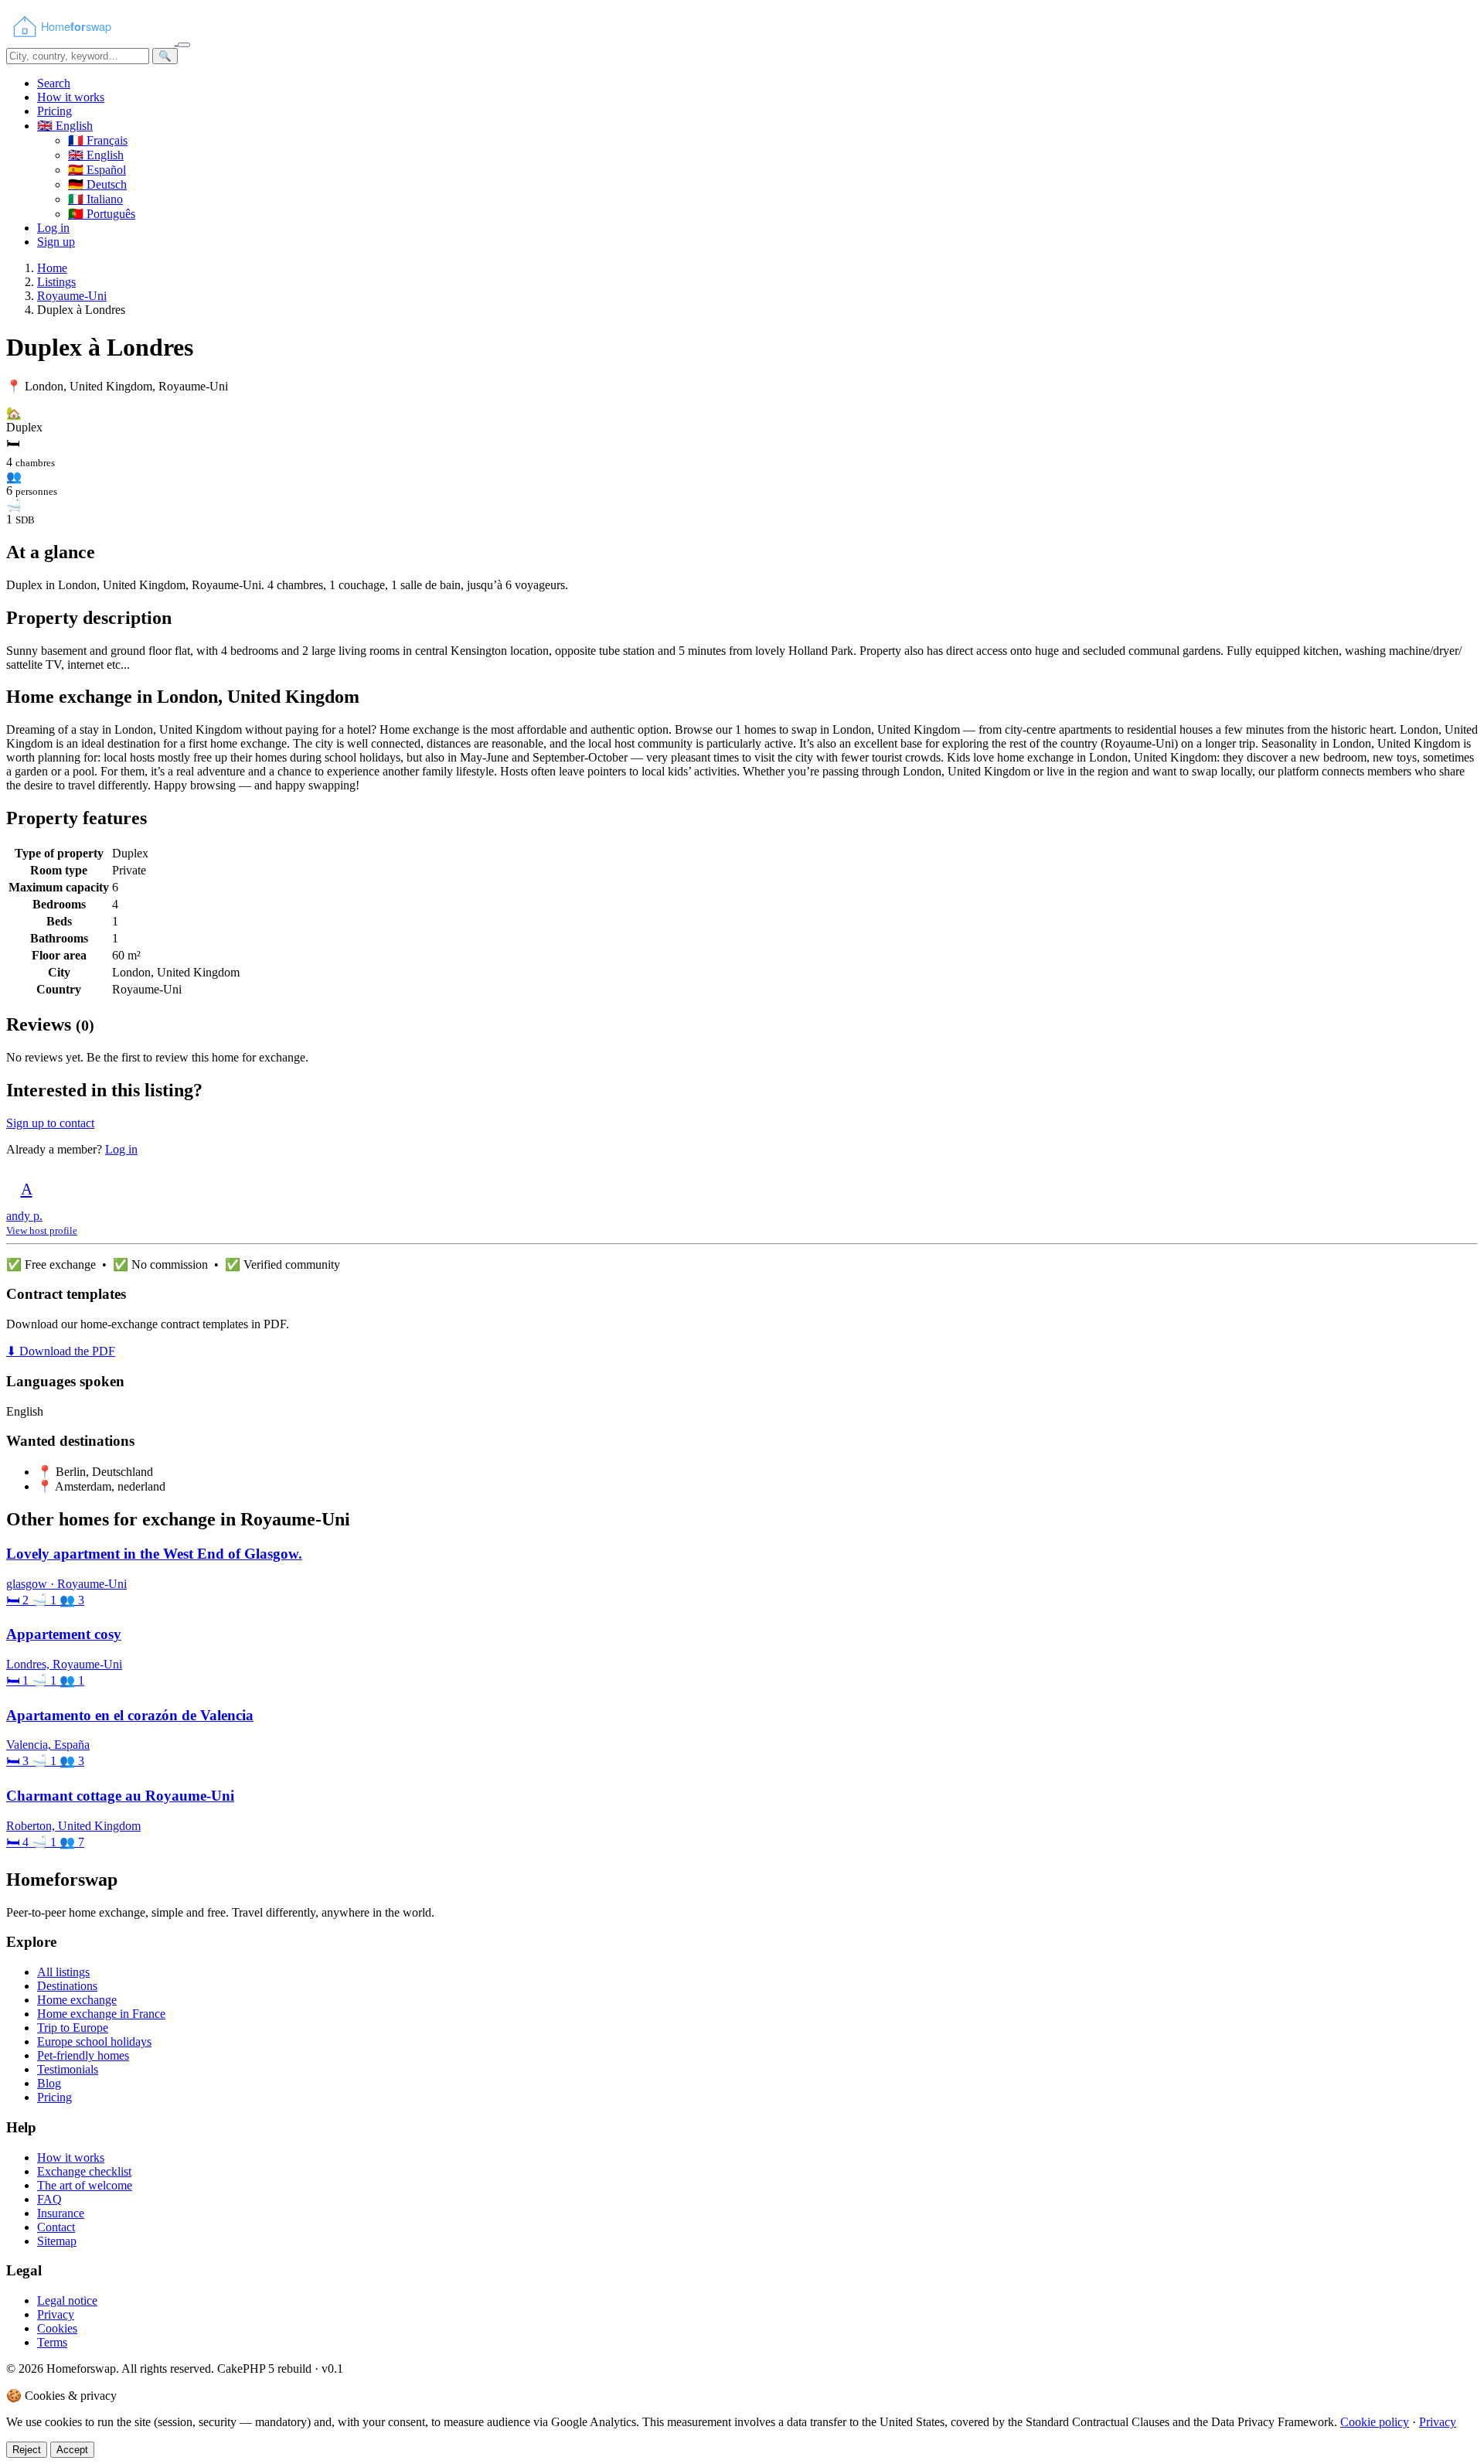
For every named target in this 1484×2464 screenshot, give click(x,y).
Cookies (57, 2328)
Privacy (56, 2314)
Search (54, 83)
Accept (72, 2450)
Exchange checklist (84, 2171)
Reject (27, 2450)
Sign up (56, 242)
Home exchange (77, 2000)
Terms (52, 2342)
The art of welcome (85, 2185)
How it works (71, 97)
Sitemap (57, 2241)
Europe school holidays (94, 2041)
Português (102, 214)
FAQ (49, 2199)
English (96, 155)
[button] (65, 126)
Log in (53, 228)
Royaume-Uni (72, 296)
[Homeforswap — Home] (92, 41)
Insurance (61, 2213)
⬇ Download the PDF (61, 1351)
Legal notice (67, 2300)
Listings (56, 282)
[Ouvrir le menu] (184, 45)
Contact (56, 2227)
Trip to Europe (73, 2028)
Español (97, 170)
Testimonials (68, 2069)
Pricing (54, 111)
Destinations (67, 1986)
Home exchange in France (101, 2014)
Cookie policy (1375, 2422)
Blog (49, 2083)
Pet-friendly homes (83, 2055)
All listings (63, 1972)
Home (52, 268)
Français (98, 140)
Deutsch (97, 184)
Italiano (95, 199)
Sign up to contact (50, 1123)
